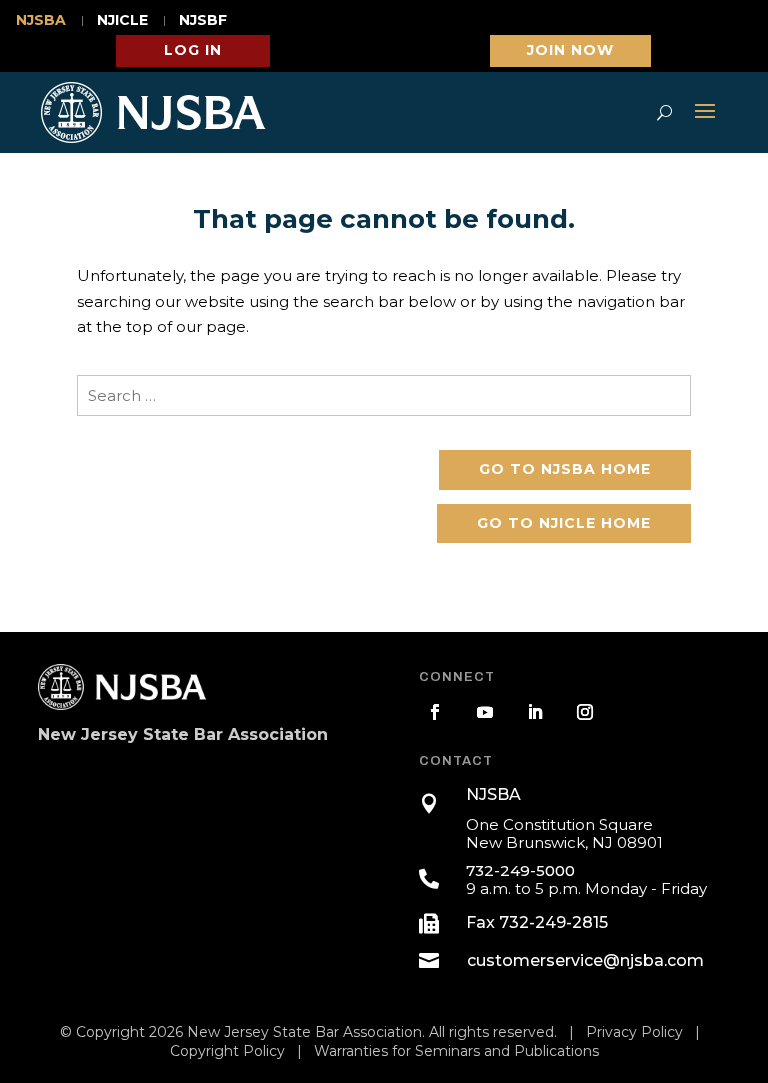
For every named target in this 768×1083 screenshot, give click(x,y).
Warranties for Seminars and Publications (456, 1051)
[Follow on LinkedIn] (535, 712)
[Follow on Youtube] (485, 712)
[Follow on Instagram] (585, 712)
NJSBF (203, 21)
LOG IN (193, 50)
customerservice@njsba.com (585, 960)
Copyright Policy (227, 1051)
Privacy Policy (634, 1032)
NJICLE (122, 21)
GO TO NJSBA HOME (565, 469)
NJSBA (41, 21)
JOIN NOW (570, 50)
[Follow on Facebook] (435, 712)
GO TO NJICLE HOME (564, 523)
